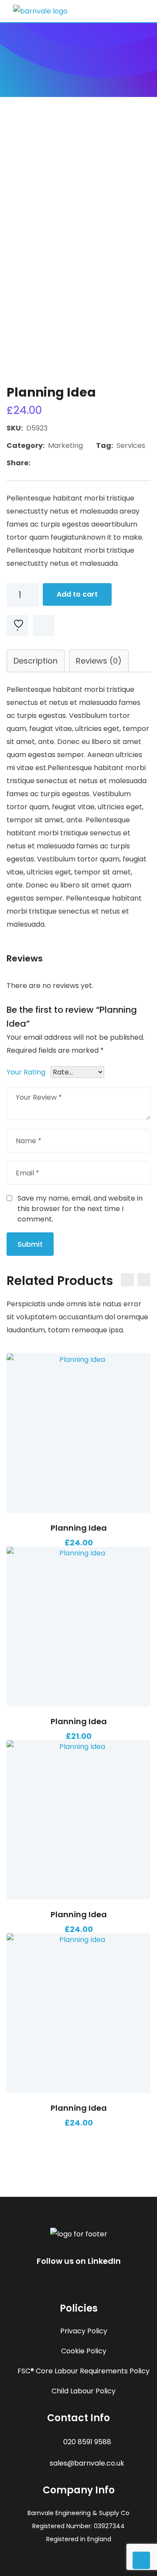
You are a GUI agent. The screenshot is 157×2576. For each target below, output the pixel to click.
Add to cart (77, 594)
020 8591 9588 (87, 2442)
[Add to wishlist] (17, 626)
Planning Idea (79, 1528)
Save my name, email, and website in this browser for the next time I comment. (80, 1209)
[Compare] (44, 626)
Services (131, 445)
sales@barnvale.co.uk (87, 2463)
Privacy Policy (84, 2331)
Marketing (65, 445)
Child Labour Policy (84, 2391)
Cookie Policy (84, 2351)
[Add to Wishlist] (78, 1408)
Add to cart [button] (31, 1430)
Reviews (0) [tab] (99, 661)
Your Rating (26, 1072)
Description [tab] (36, 661)
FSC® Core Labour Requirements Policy (84, 2371)
